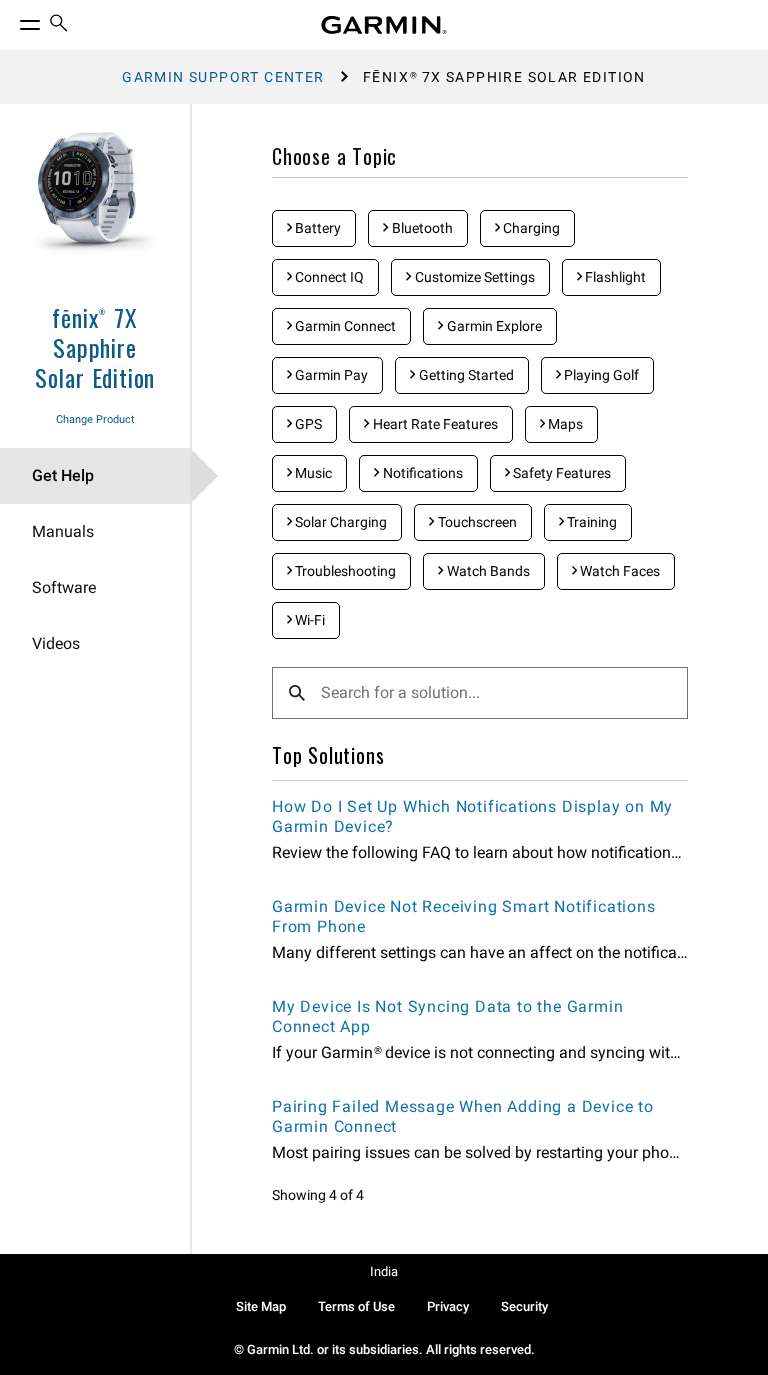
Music (312, 473)
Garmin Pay (330, 375)
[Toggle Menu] (12, 20)
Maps (564, 424)
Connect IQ (328, 277)
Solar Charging (339, 522)
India (384, 1271)
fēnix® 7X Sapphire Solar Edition (95, 347)
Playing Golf (600, 375)
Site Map (261, 1306)
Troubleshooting (344, 571)
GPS (307, 424)
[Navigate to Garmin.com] (384, 25)
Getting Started (465, 375)
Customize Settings (473, 277)
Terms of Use (356, 1306)
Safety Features (560, 473)
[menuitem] (59, 25)
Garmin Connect (344, 326)
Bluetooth (421, 228)
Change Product (95, 419)
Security (524, 1306)
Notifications (421, 473)
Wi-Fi (308, 620)
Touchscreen (476, 522)
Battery (316, 228)
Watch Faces (618, 571)
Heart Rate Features (434, 424)
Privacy (448, 1306)
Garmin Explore (493, 326)
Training (590, 522)
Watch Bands (487, 571)
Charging (530, 228)
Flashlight (614, 277)
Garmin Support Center (223, 77)
